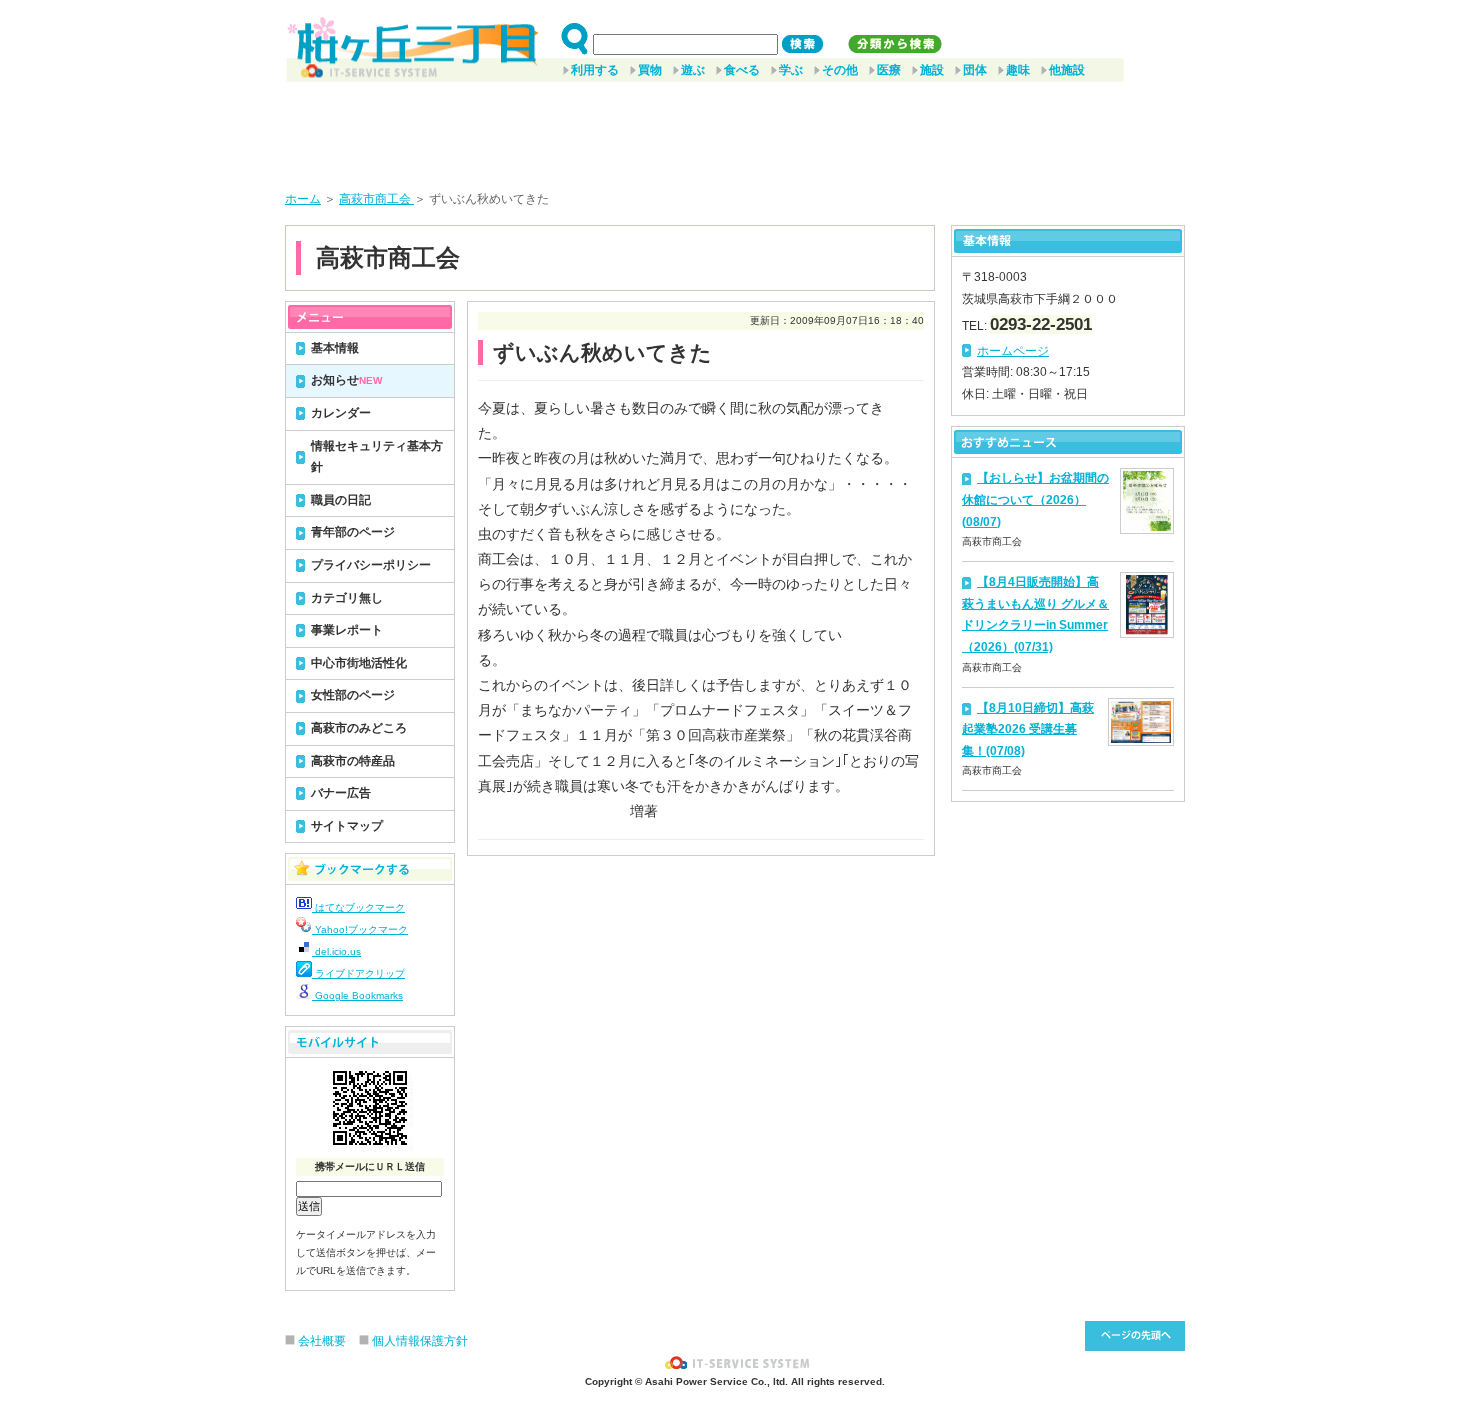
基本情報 (335, 348)
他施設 (1067, 70)
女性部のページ (353, 695)
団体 (975, 70)
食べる (742, 70)
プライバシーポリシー (371, 565)
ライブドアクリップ (358, 973)
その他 (840, 70)
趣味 (1018, 70)
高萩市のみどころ (359, 728)
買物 (650, 70)
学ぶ (791, 70)
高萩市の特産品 (353, 761)
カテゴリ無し (347, 598)
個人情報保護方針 (420, 1341)
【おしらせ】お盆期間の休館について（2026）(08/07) (1035, 499)
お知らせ (346, 380)
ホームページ (1013, 351)
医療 (889, 70)
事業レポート (347, 630)
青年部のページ (353, 532)
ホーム (303, 199)
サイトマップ (347, 826)
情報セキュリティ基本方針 (377, 457)
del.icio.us (336, 951)
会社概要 (322, 1341)
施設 (932, 70)
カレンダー (341, 413)
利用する (595, 70)
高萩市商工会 (376, 199)
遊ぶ (693, 70)
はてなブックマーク (358, 907)
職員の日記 (341, 500)
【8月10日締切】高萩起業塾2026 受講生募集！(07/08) (1028, 729)
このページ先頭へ (1135, 1336)
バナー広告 (341, 793)
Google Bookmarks (357, 995)
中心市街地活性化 (359, 663)
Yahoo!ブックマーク (360, 929)
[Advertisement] (735, 129)
